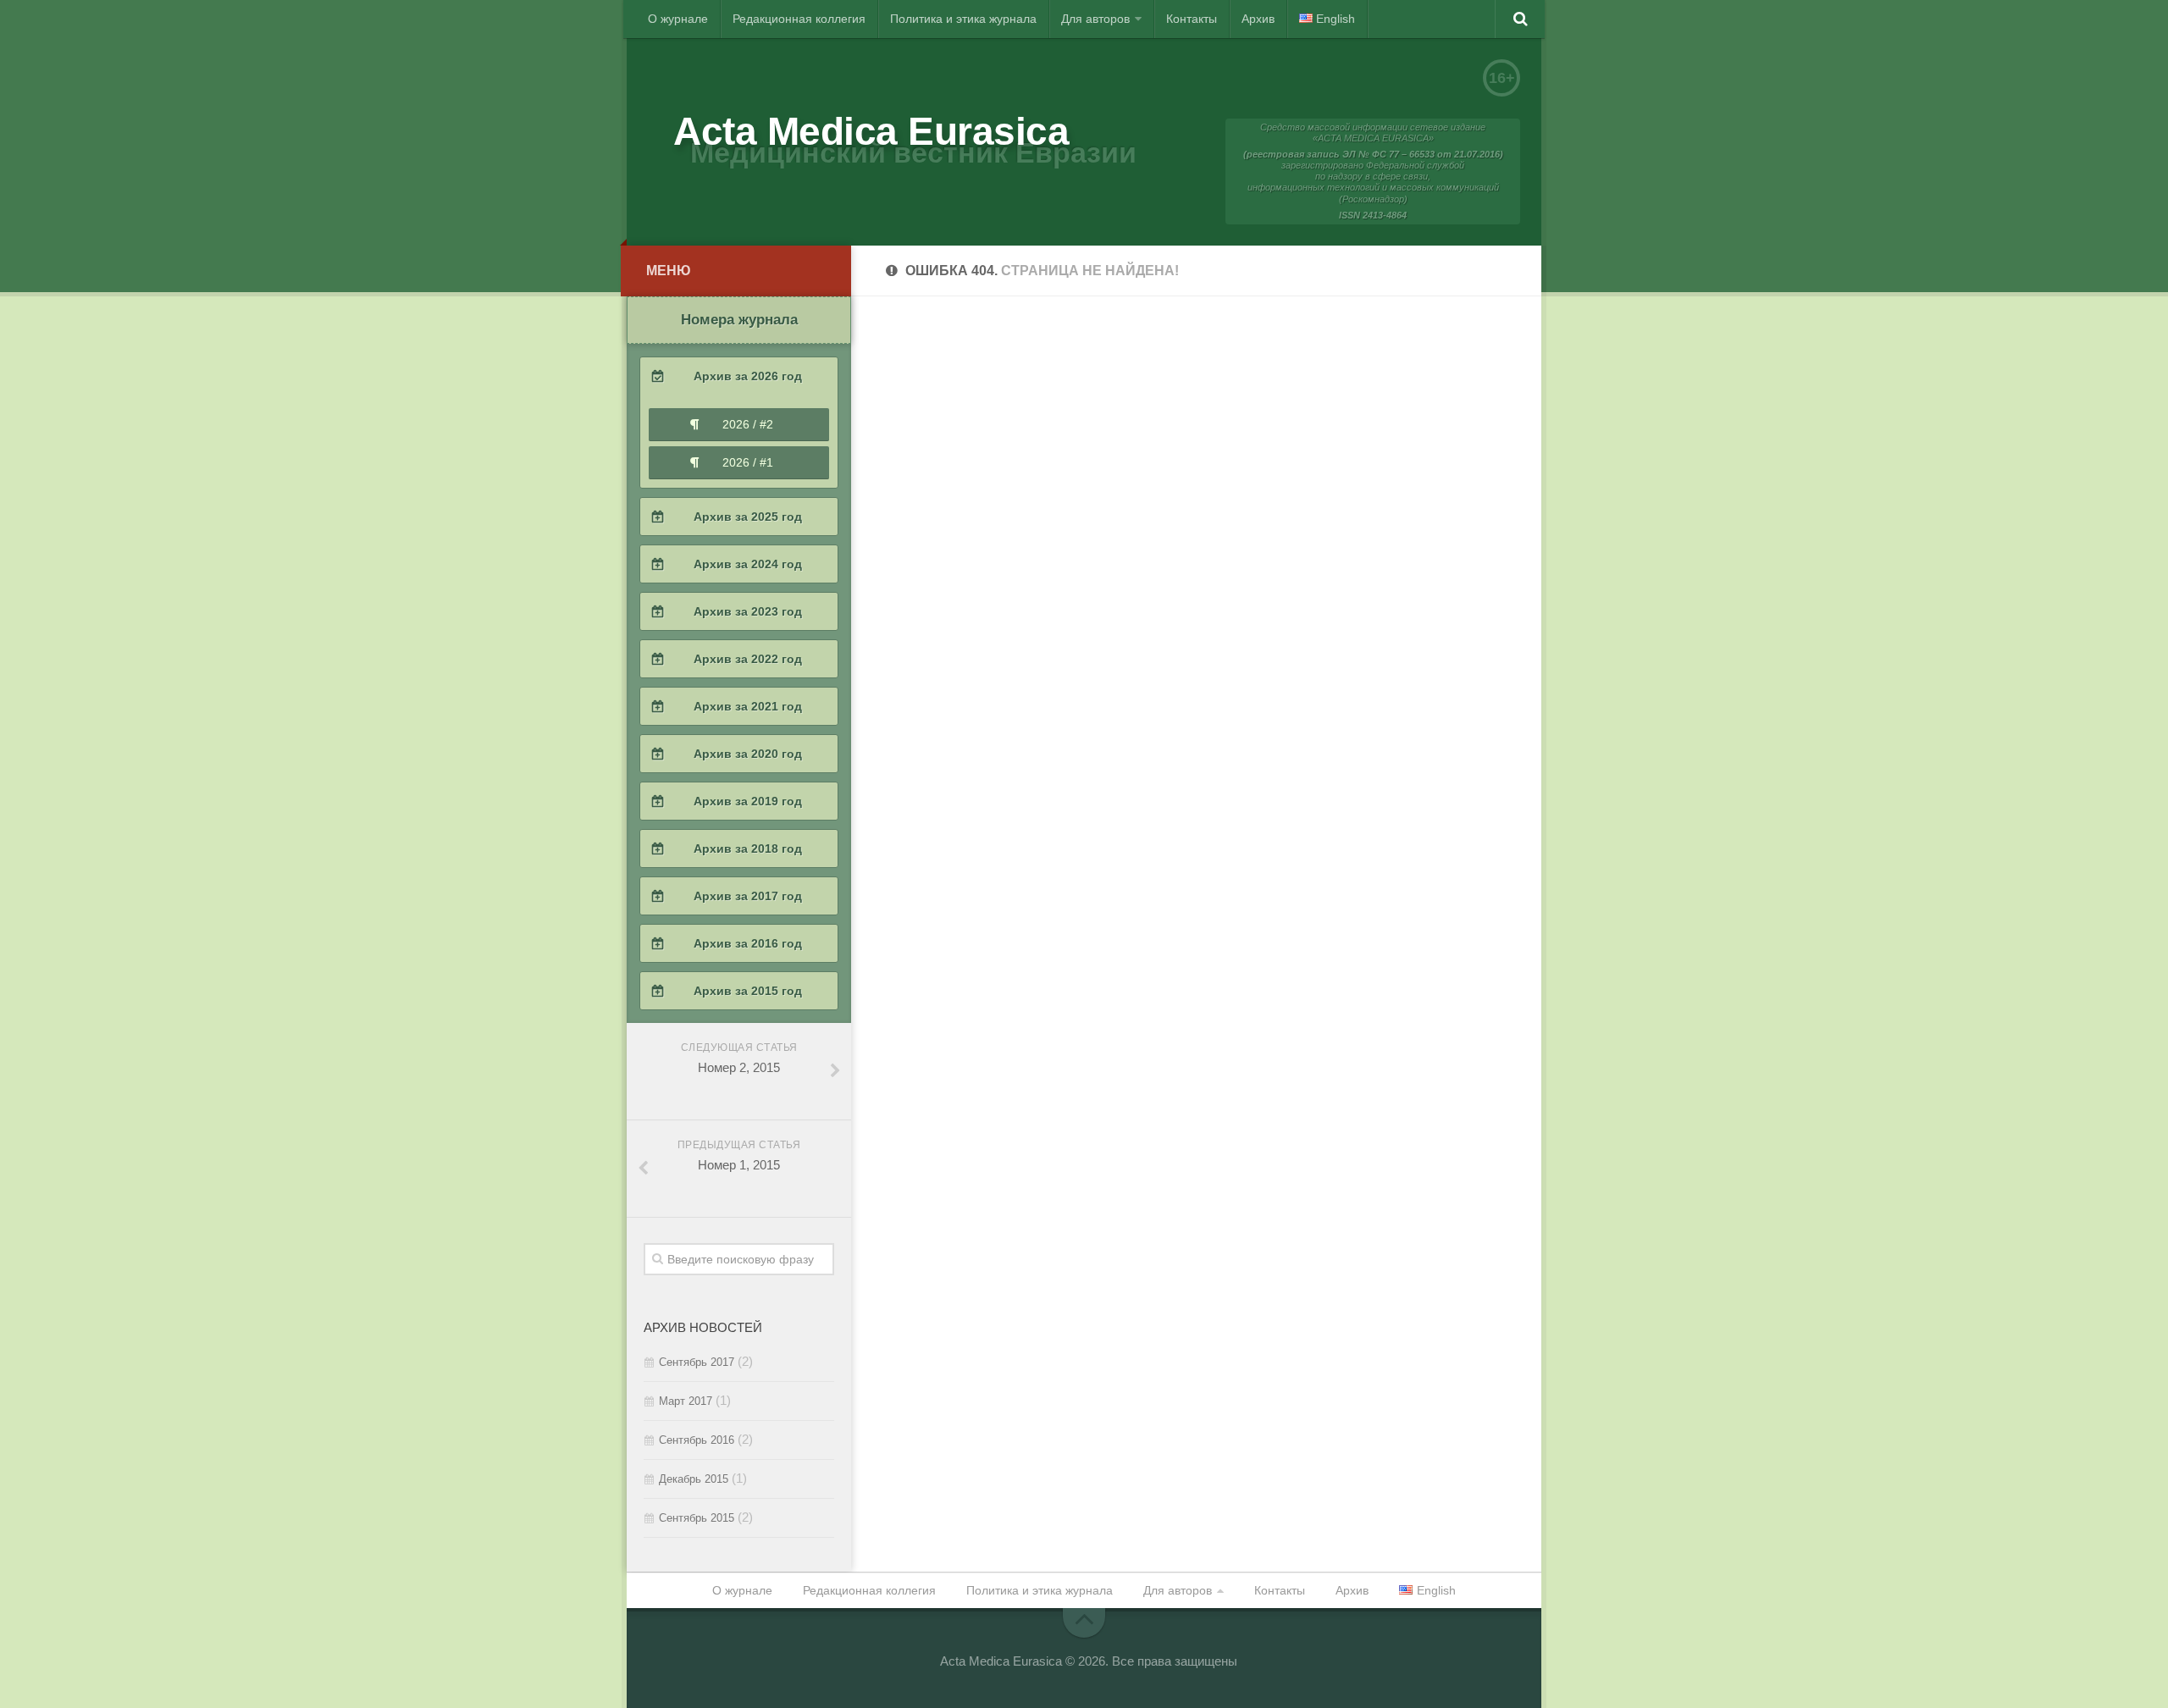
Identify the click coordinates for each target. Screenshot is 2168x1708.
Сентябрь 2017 (697, 1362)
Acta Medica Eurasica (871, 131)
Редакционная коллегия (799, 19)
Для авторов (1095, 19)
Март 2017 (686, 1401)
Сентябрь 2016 (697, 1440)
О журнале (678, 19)
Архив (1258, 19)
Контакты (1192, 19)
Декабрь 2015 (694, 1479)
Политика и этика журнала (963, 19)
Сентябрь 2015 (697, 1518)
